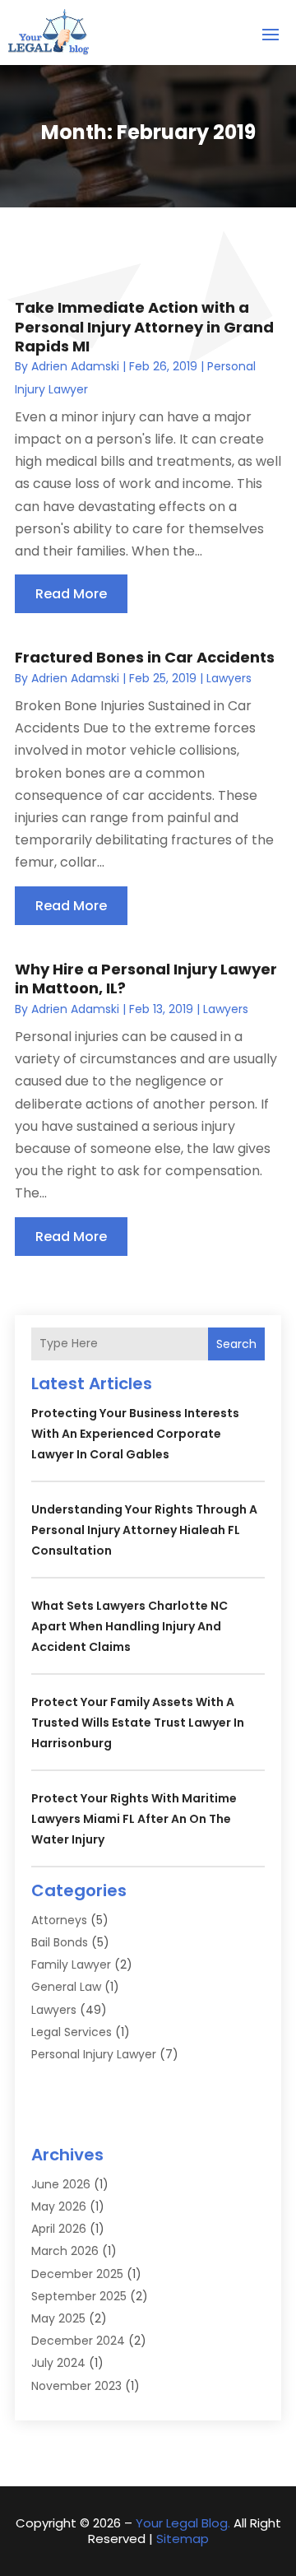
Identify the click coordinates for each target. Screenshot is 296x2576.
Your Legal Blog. (183, 2523)
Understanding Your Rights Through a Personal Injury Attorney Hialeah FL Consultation (144, 1530)
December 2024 (78, 2341)
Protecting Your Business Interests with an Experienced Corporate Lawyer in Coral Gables (135, 1434)
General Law (66, 1987)
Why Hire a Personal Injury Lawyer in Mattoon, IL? (146, 979)
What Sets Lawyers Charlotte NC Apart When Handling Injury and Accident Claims (129, 1626)
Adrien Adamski (75, 366)
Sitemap (183, 2539)
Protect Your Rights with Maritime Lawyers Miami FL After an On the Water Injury (134, 1819)
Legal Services (72, 2032)
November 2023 (76, 2386)
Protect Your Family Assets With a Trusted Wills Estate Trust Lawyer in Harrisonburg (138, 1723)
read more (71, 594)
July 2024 (58, 2363)
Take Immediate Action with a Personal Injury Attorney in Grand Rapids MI (144, 327)
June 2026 (61, 2184)
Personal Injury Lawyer (94, 2054)
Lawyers (229, 678)
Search (236, 1344)
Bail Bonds (60, 1942)
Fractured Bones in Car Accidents (145, 657)
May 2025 (58, 2318)
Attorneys (59, 1920)
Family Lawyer (71, 1965)
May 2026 (59, 2206)
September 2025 (79, 2296)
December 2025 (77, 2274)
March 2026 (65, 2251)
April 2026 (59, 2229)
